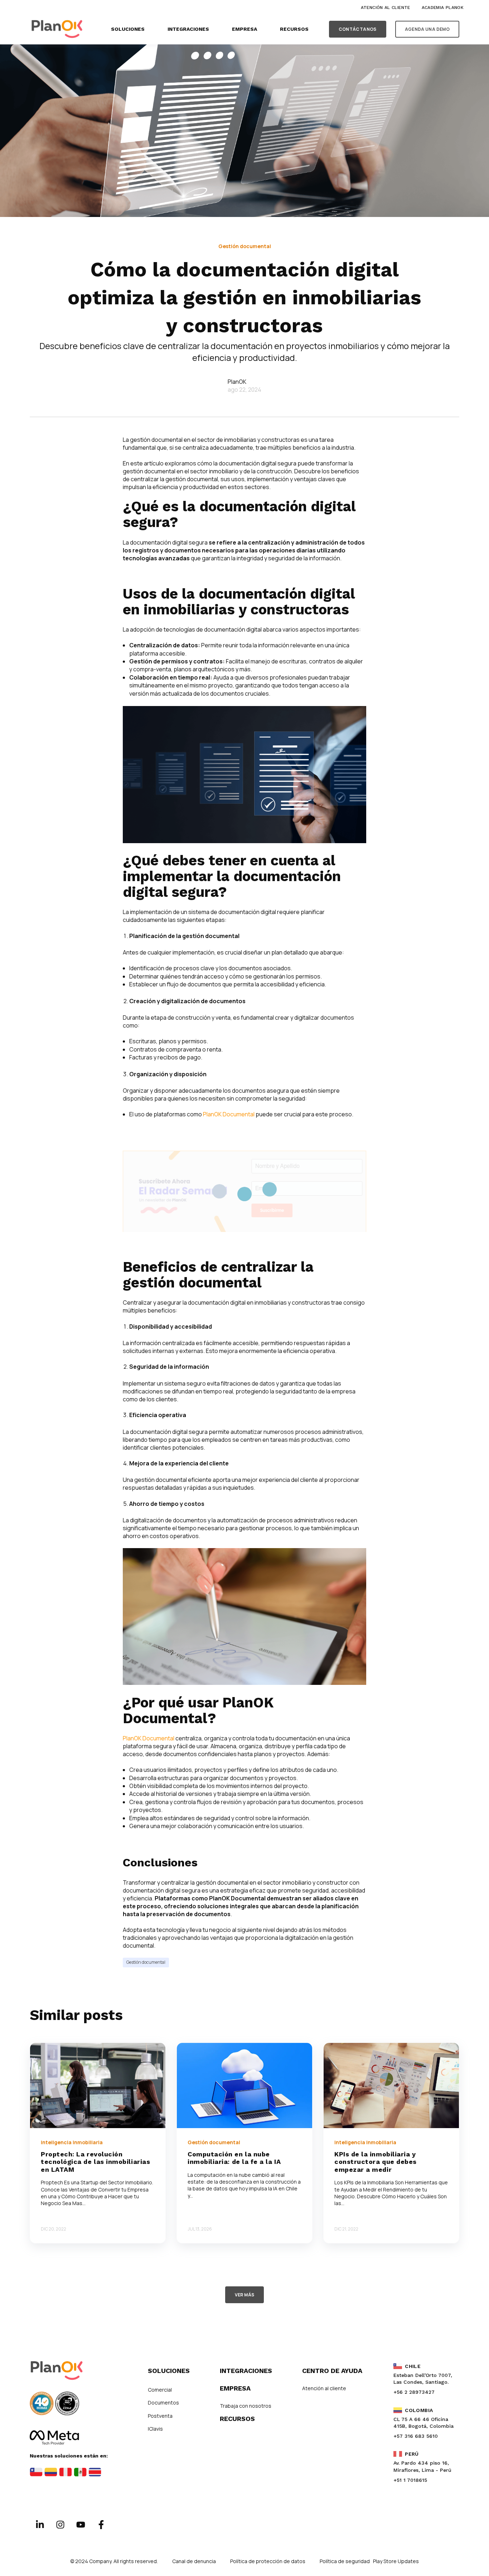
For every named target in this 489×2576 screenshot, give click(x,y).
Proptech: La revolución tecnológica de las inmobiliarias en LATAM (95, 2162)
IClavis (155, 2429)
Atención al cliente (324, 2388)
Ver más (245, 2295)
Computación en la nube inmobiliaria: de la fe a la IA (234, 2158)
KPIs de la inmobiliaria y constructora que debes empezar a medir (376, 2162)
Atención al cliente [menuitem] (386, 8)
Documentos (163, 2403)
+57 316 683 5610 (416, 2436)
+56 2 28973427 (414, 2392)
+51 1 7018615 (410, 2480)
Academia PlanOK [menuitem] (443, 8)
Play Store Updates (396, 2561)
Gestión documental (146, 1962)
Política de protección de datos (268, 2561)
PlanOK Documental (229, 1114)
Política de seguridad (345, 2561)
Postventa (160, 2416)
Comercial (160, 2390)
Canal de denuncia (194, 2561)
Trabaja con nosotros (246, 2406)
